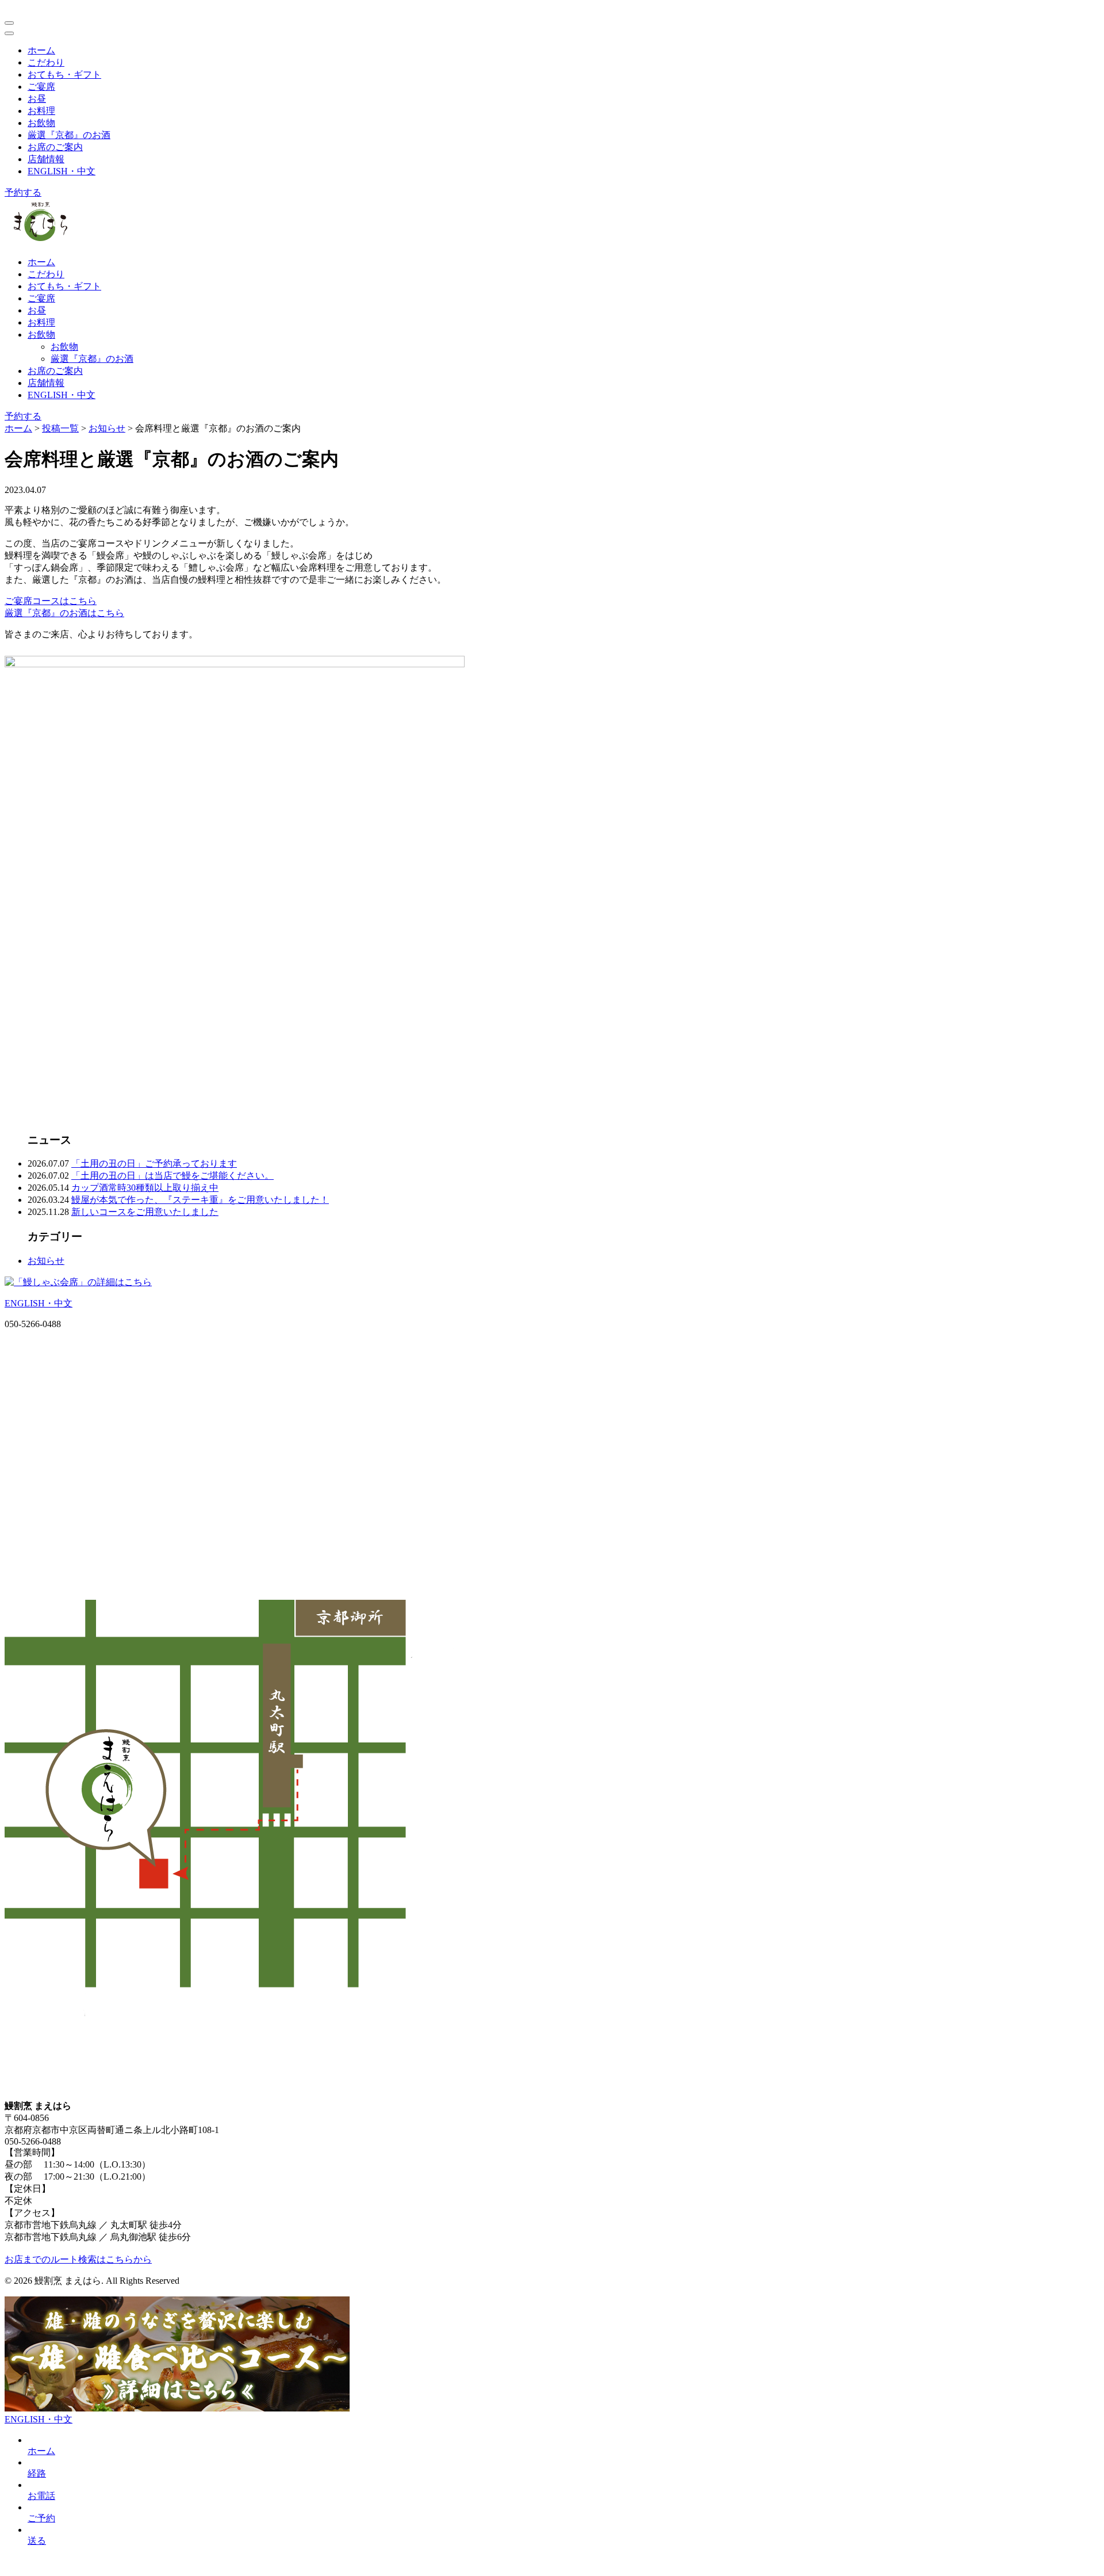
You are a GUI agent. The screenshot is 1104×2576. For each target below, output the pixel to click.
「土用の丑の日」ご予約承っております (154, 1163)
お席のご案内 (55, 147)
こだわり (46, 62)
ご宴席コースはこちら (51, 601)
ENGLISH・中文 (62, 171)
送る (37, 2541)
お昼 (37, 99)
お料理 (41, 111)
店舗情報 (46, 159)
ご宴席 (41, 87)
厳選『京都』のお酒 (69, 135)
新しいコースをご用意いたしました (145, 1212)
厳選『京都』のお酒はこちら (64, 613)
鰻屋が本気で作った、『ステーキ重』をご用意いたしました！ (200, 1200)
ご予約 (41, 2518)
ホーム (41, 50)
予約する (23, 192)
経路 (37, 2473)
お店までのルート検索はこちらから (78, 2259)
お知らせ (46, 1261)
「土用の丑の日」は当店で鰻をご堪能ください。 (172, 1176)
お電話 (41, 2496)
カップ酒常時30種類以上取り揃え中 (145, 1188)
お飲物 (41, 123)
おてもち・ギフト (64, 74)
